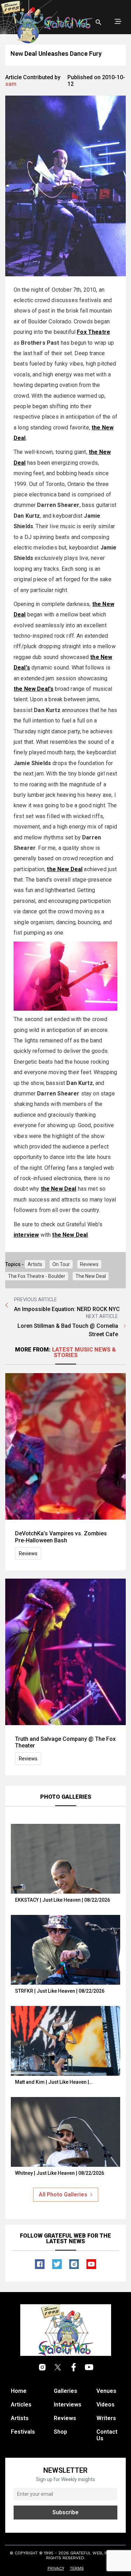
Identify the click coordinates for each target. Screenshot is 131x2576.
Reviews (89, 1264)
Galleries (65, 2391)
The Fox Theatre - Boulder (37, 1276)
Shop (60, 2432)
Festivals (23, 2432)
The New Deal (91, 1276)
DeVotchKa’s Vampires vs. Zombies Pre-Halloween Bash (61, 1537)
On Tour (61, 1264)
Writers (106, 2418)
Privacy (56, 2568)
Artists (35, 1264)
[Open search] (99, 22)
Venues (106, 2391)
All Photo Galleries (63, 2195)
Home (19, 2391)
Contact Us (107, 2435)
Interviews (68, 2405)
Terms (77, 2568)
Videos (105, 2405)
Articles (21, 2405)
